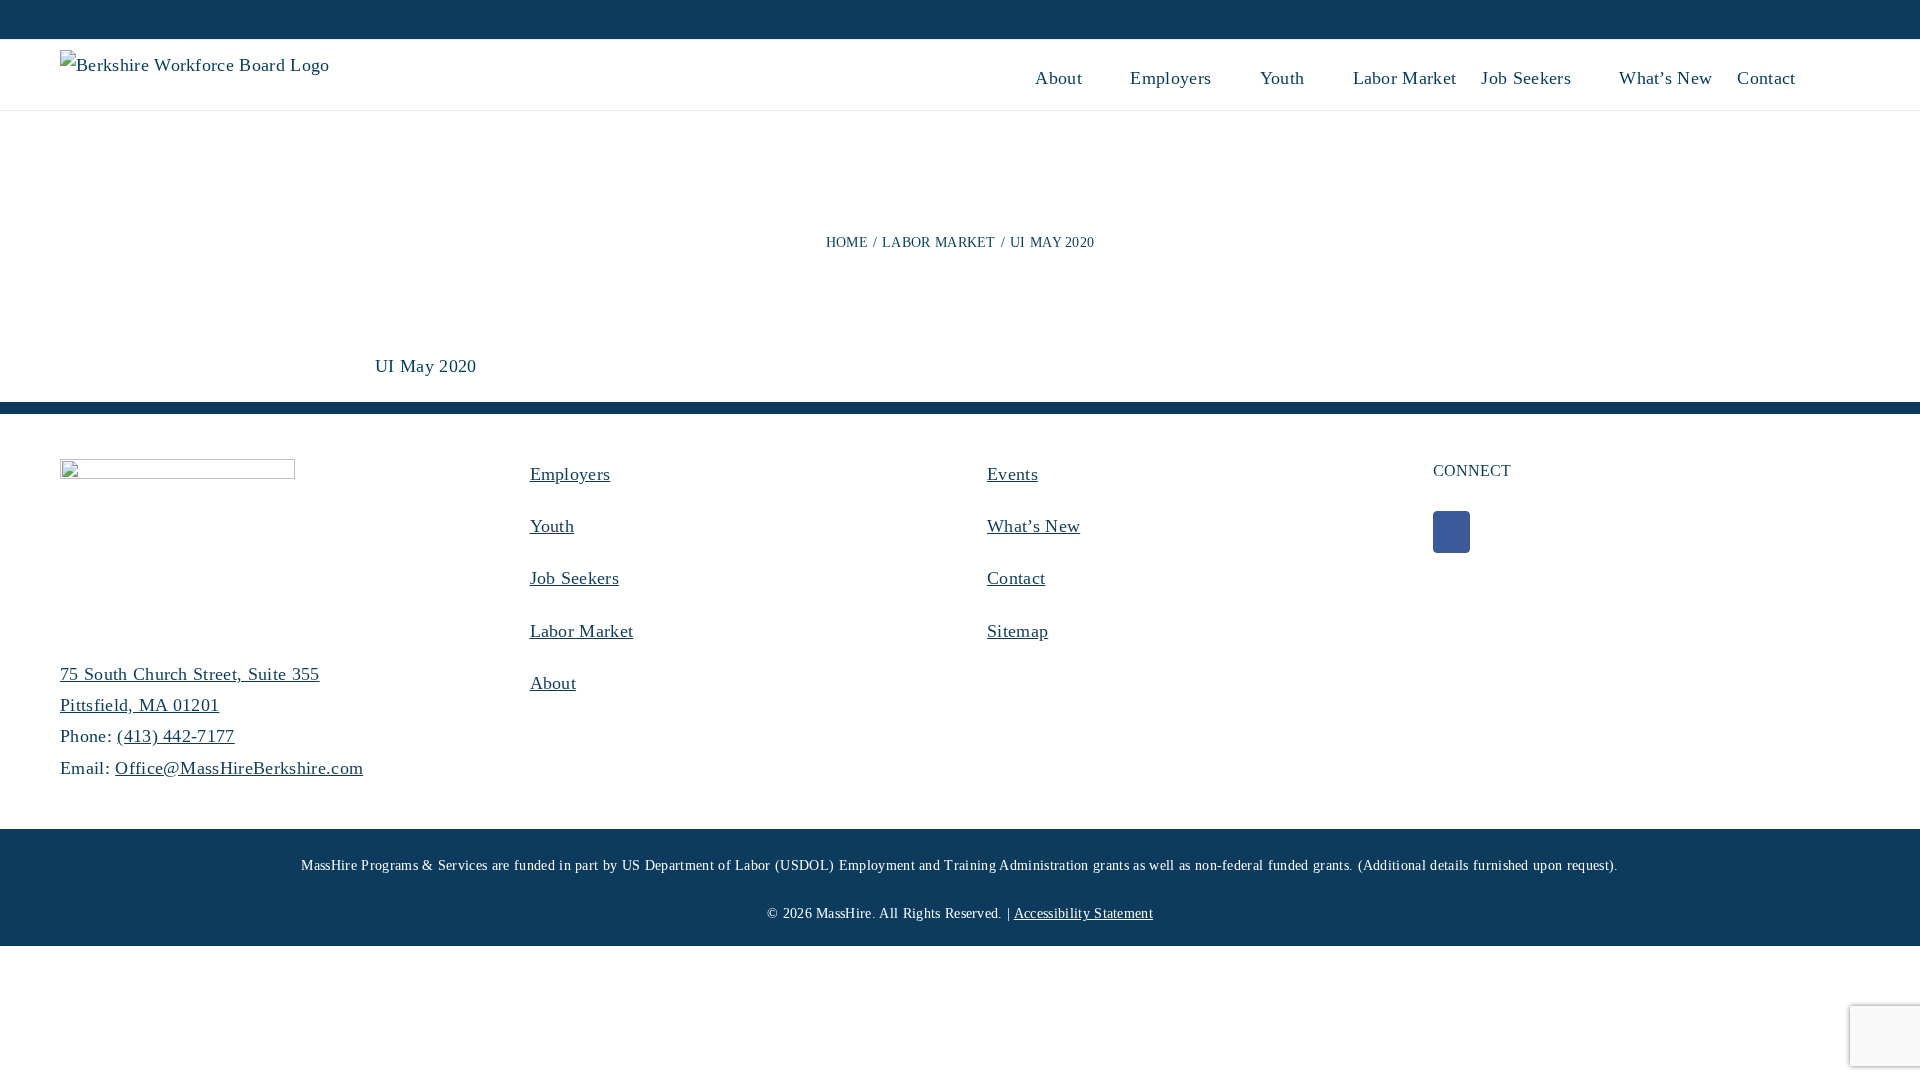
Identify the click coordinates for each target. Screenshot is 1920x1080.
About (553, 683)
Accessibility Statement (1083, 913)
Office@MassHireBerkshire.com (239, 768)
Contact (1016, 578)
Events (1012, 474)
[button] (1828, 75)
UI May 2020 (426, 366)
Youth (552, 526)
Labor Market (582, 631)
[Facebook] (1451, 532)
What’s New (1033, 526)
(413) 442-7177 (175, 736)
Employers (570, 474)
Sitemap (1017, 631)
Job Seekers (575, 578)
